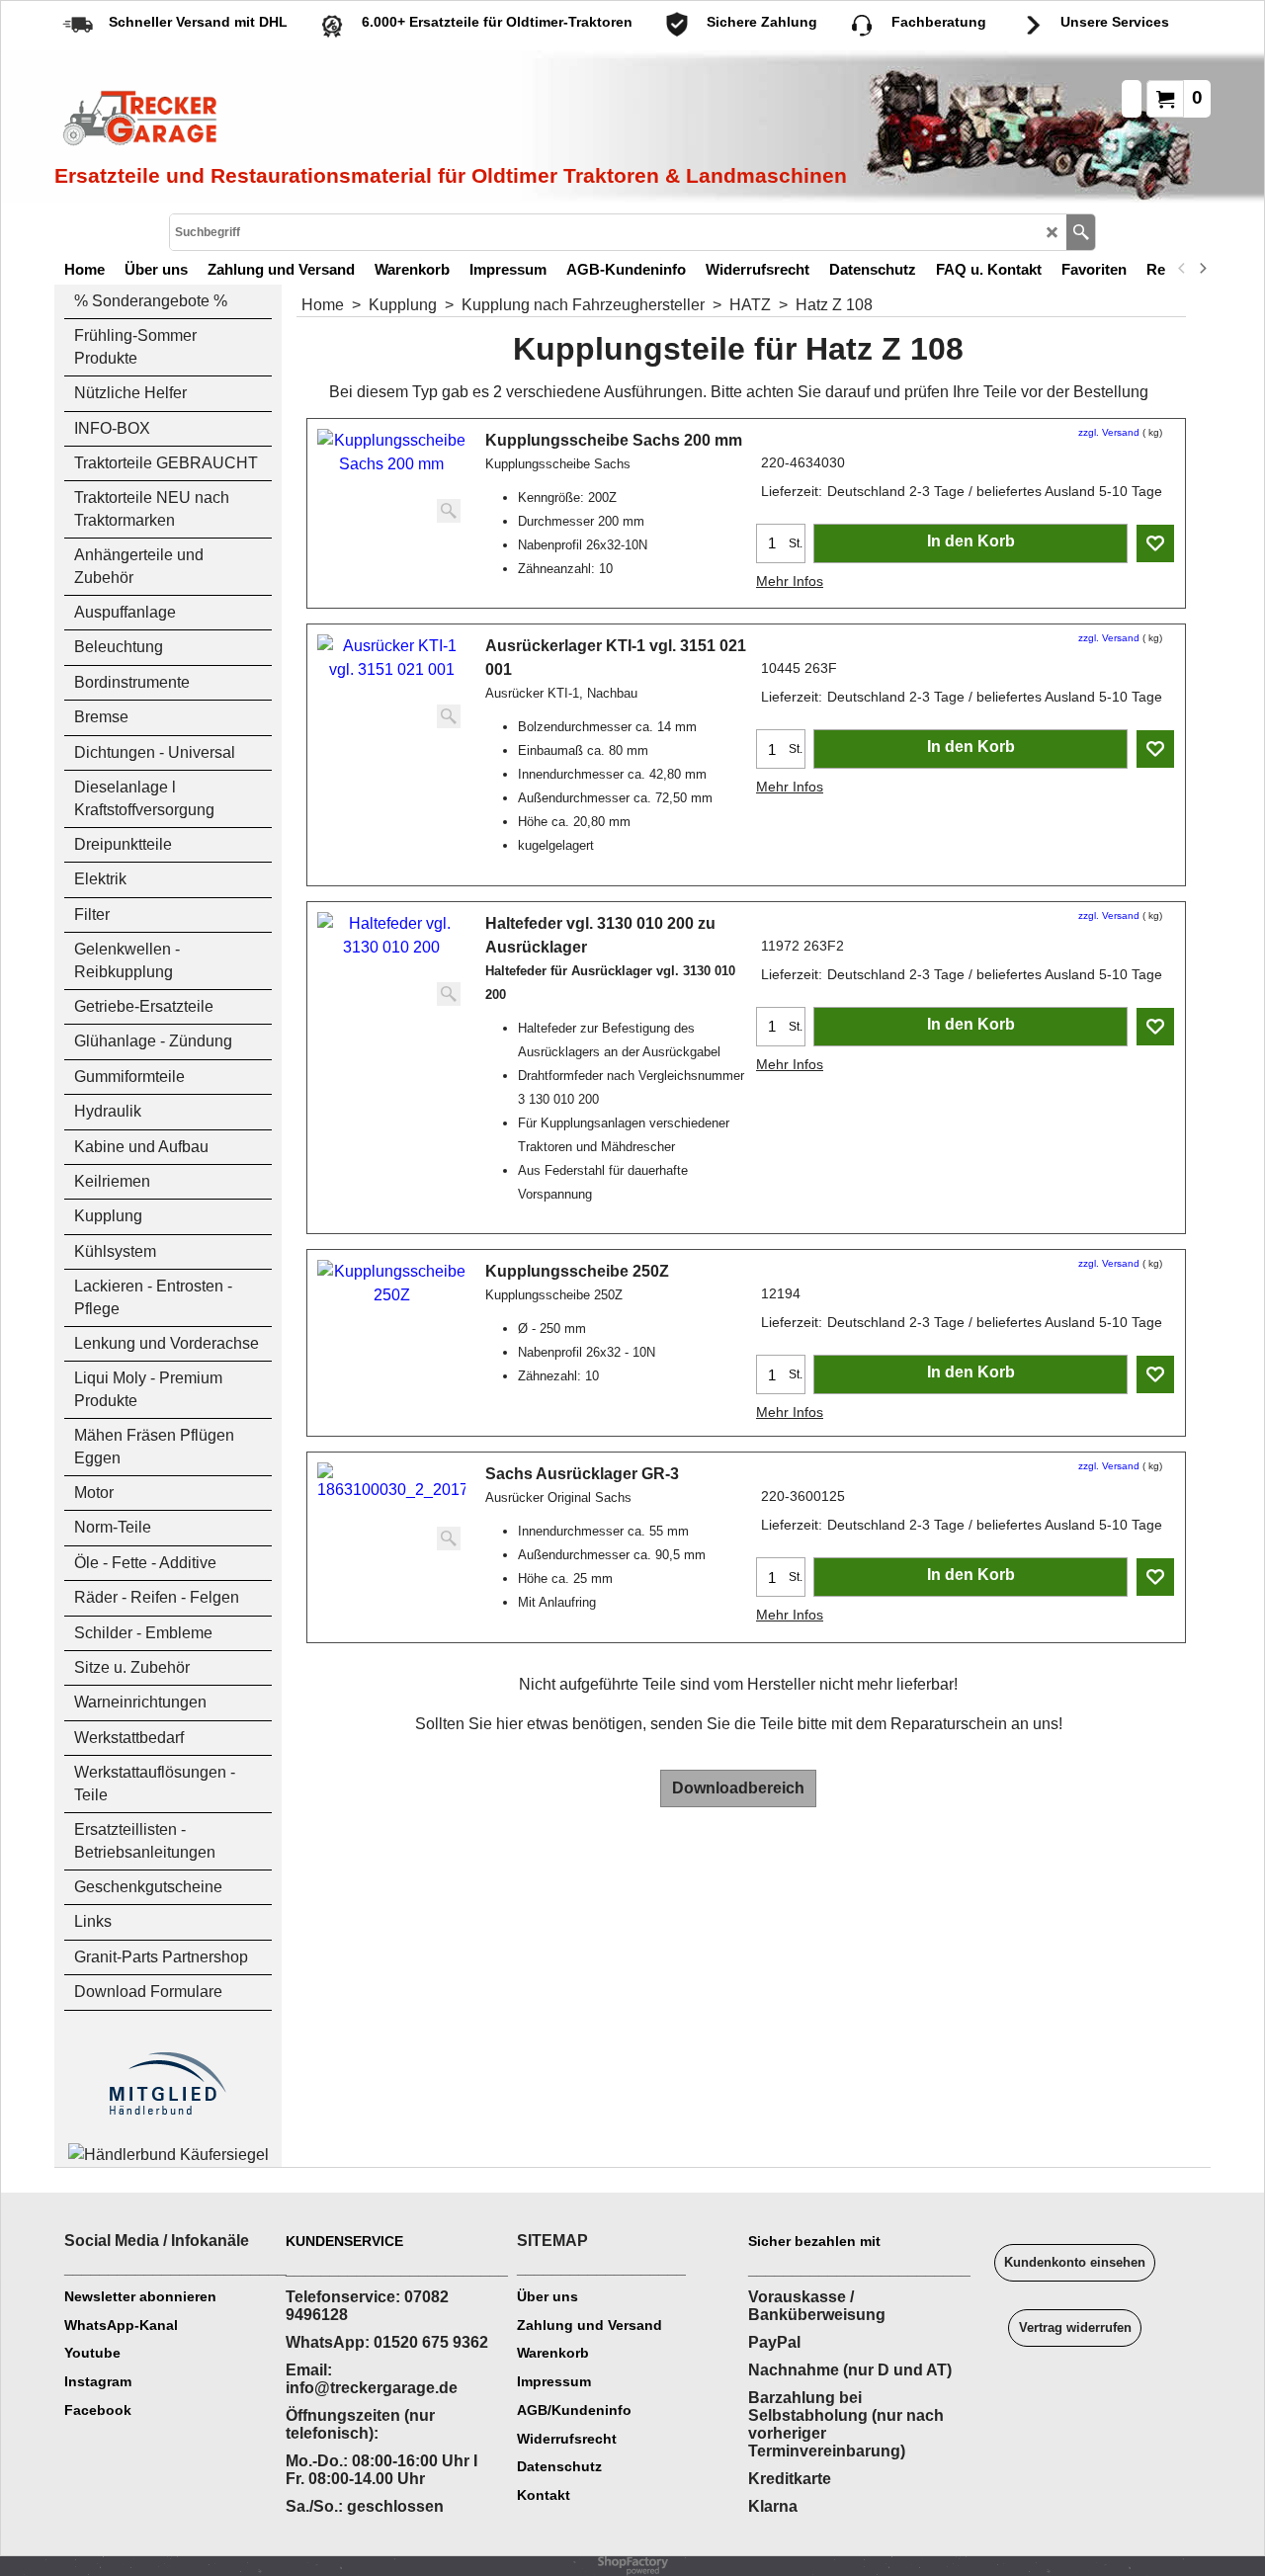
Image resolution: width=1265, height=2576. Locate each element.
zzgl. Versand (1109, 432)
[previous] (1182, 269)
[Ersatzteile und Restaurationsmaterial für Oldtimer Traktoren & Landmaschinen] (277, 120)
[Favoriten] (1155, 543)
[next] (1202, 269)
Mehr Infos (790, 581)
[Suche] (1081, 232)
